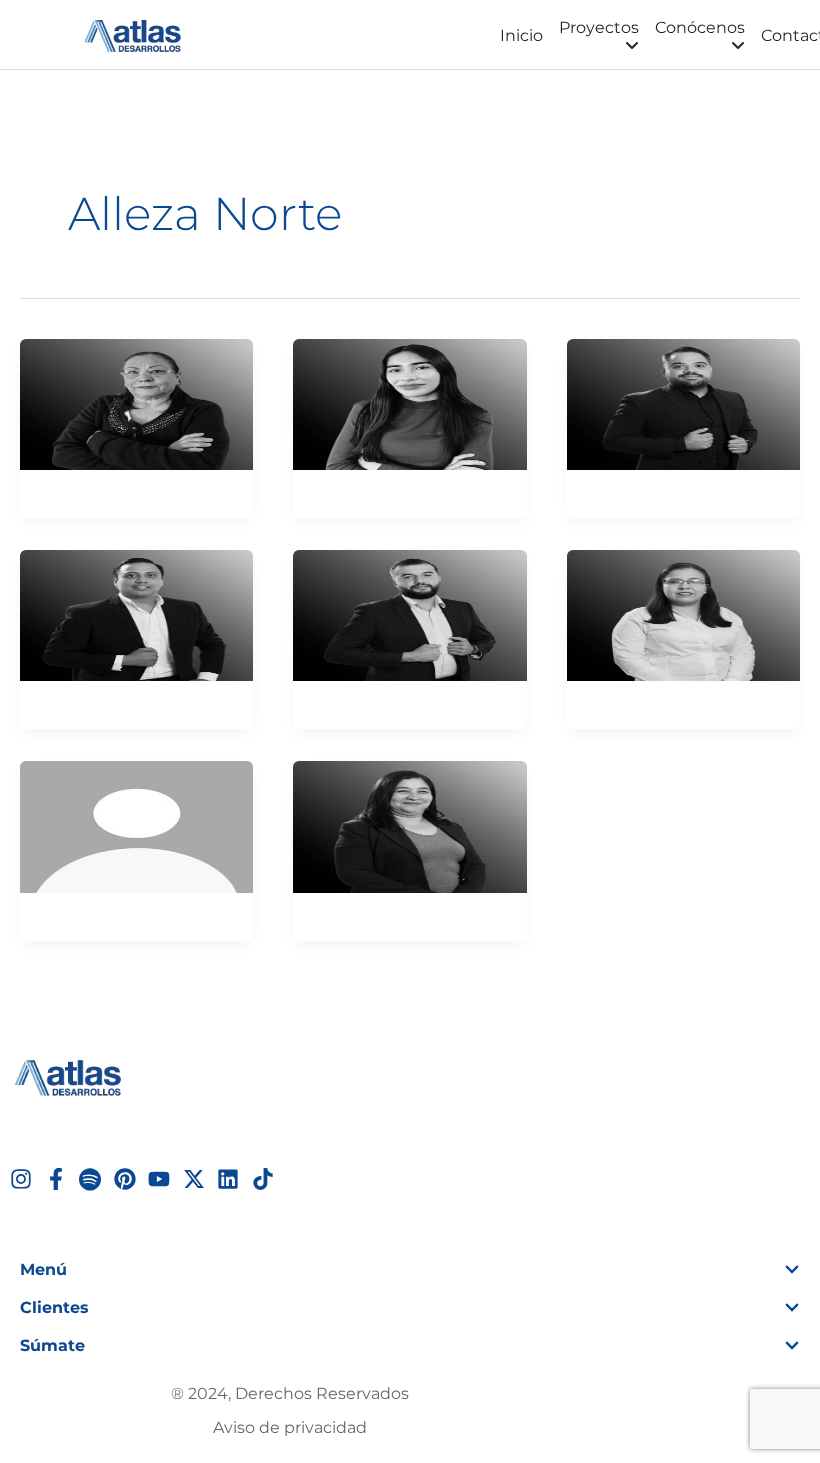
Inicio (521, 35)
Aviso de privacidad (290, 1427)
